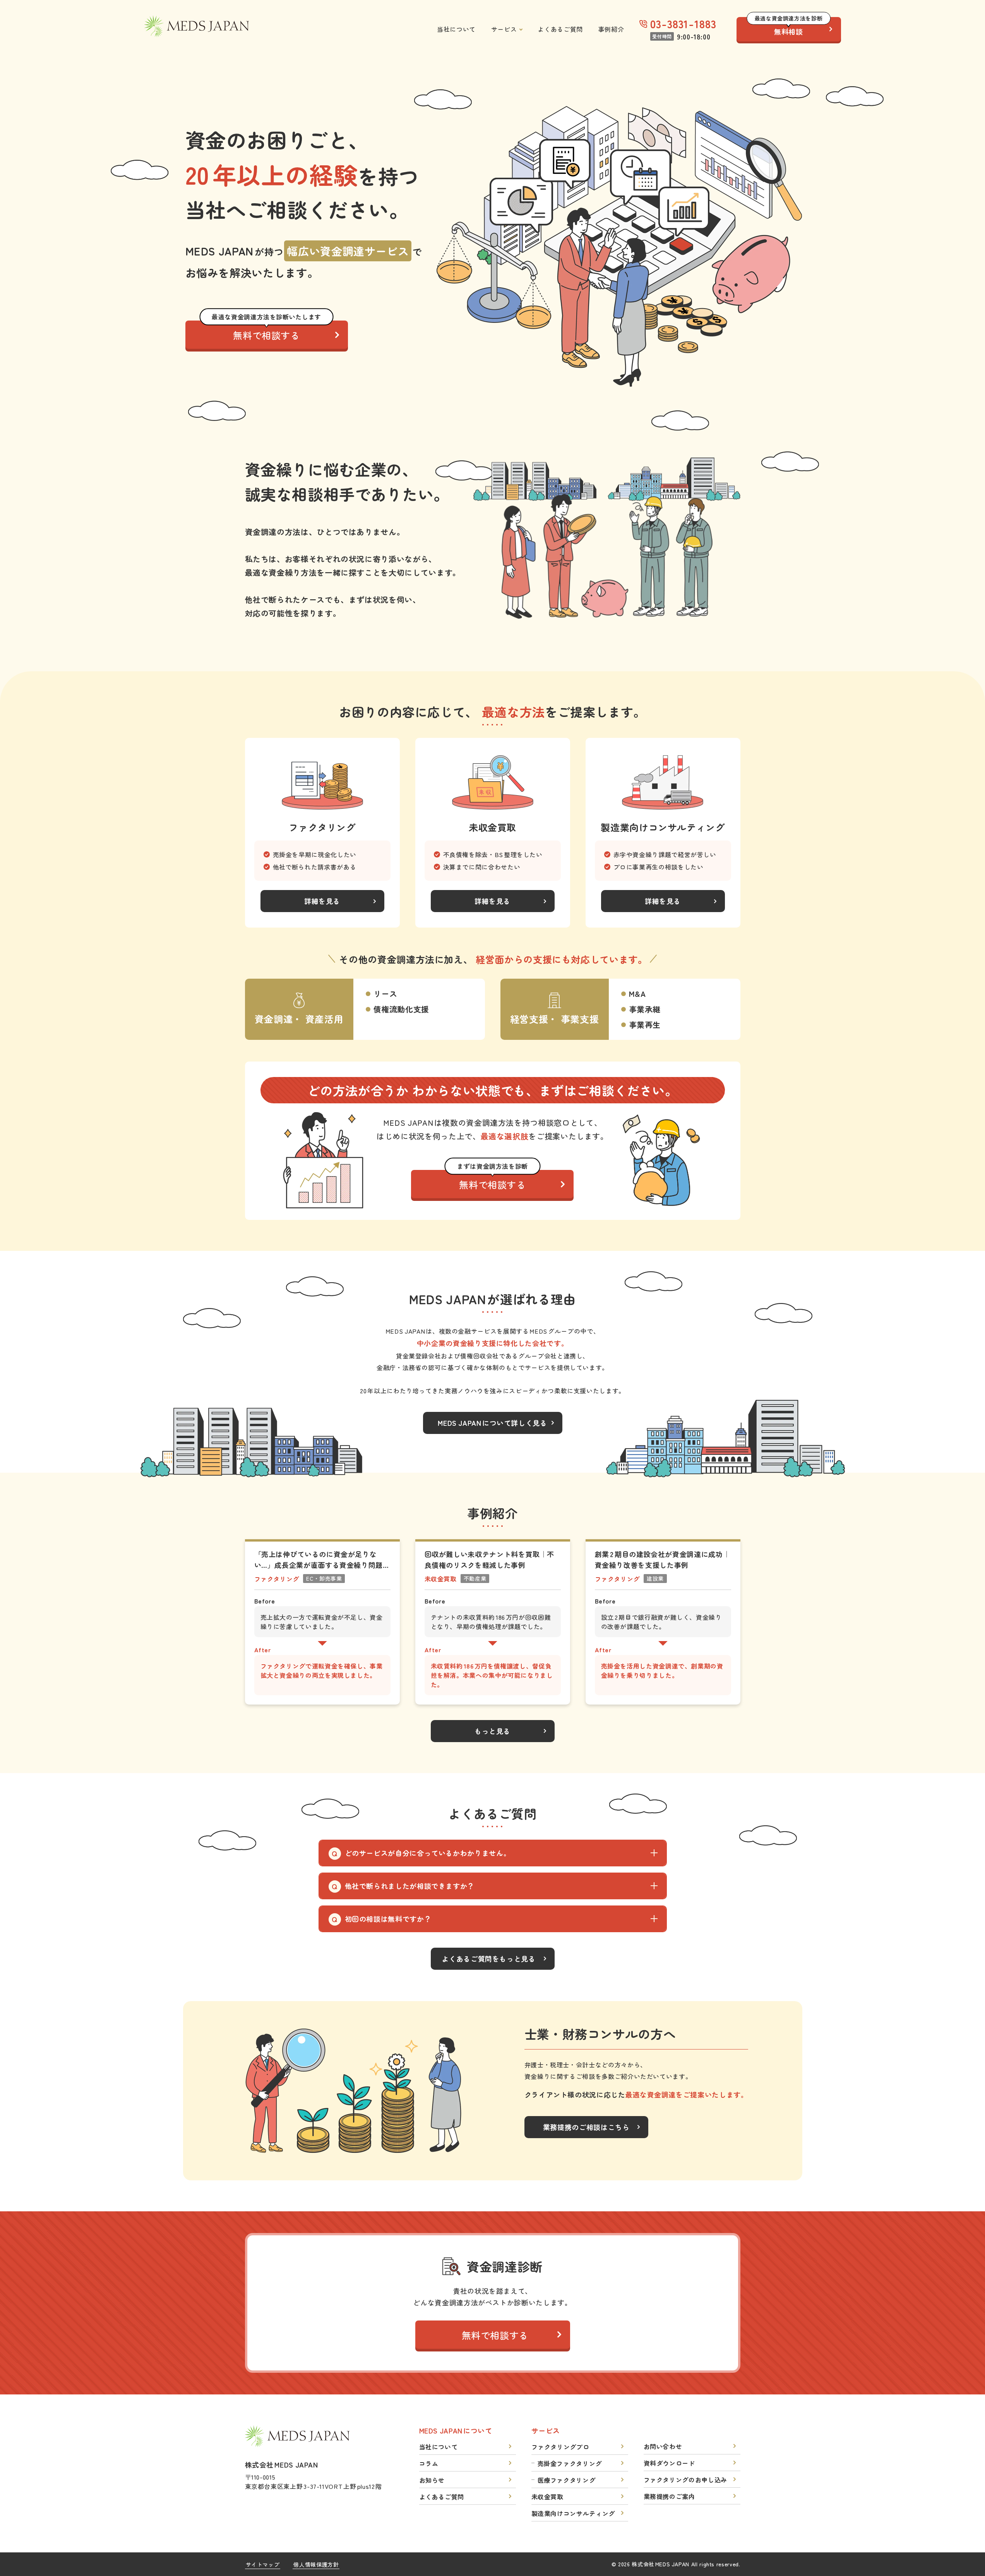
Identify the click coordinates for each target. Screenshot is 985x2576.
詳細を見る (322, 901)
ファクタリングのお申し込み (685, 2480)
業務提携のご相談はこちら (586, 2127)
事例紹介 (611, 29)
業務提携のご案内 (669, 2496)
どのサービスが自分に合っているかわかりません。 (428, 1853)
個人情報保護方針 (316, 2564)
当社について (456, 29)
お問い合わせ (663, 2446)
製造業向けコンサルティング (573, 2513)
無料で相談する (266, 331)
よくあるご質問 (560, 29)
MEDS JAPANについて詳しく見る (492, 1423)
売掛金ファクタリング (570, 2463)
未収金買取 (547, 2497)
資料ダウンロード (669, 2463)
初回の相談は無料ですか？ (388, 1919)
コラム (429, 2463)
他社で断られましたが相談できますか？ (410, 1886)
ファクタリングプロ (560, 2447)
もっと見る (492, 1731)
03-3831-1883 (683, 24)
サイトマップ (263, 2564)
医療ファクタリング (567, 2480)
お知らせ (432, 2480)
